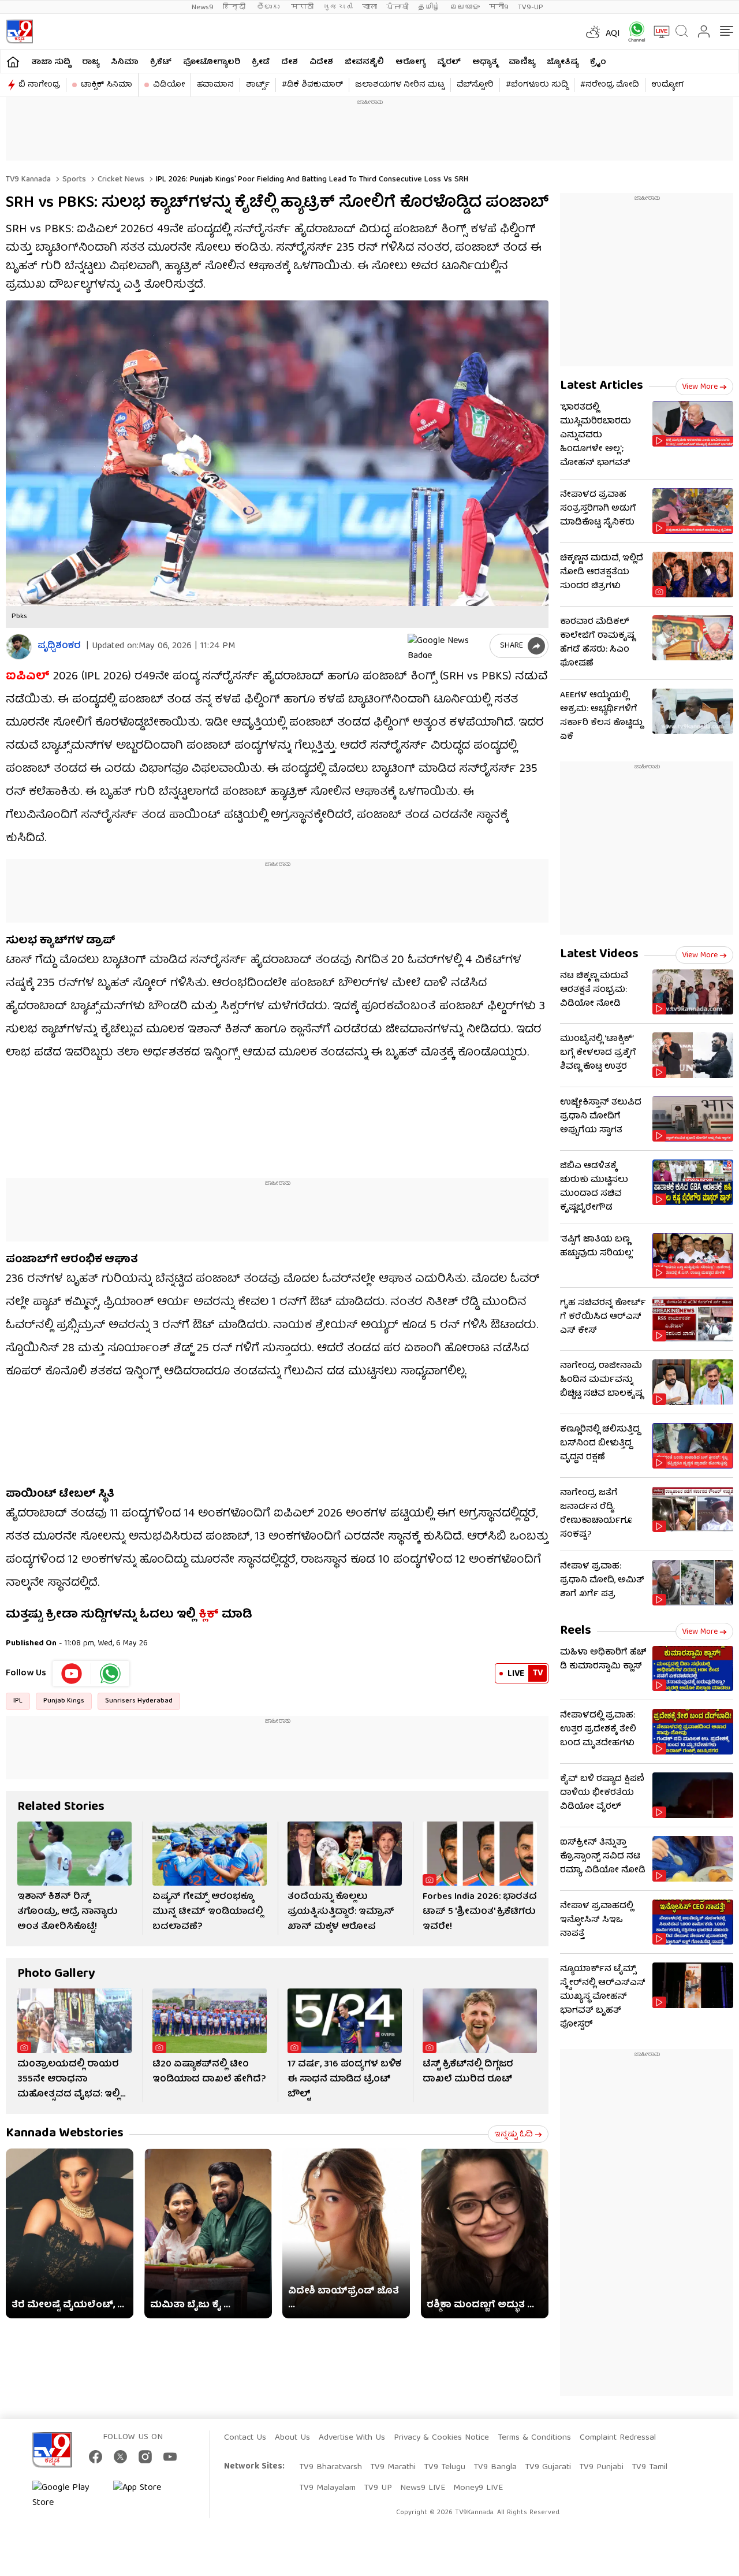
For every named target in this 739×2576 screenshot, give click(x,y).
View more (700, 387)
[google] (446, 646)
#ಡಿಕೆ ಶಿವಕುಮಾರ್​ (312, 85)
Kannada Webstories (65, 2134)
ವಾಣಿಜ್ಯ (522, 62)
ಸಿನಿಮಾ (125, 62)
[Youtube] (72, 1674)
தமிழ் (429, 7)
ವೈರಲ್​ (449, 62)
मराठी (302, 7)
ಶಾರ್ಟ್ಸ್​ (258, 85)
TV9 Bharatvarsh (331, 2467)
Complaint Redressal (618, 2438)
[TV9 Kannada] (19, 31)
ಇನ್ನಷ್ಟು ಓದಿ (514, 2135)
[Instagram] (145, 2457)
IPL (18, 1701)
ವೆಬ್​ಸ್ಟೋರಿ (475, 85)
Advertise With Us (352, 2438)
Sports (73, 180)
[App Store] (148, 2496)
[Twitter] (120, 2457)
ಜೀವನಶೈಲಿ (364, 62)
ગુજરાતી (338, 7)
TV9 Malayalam (327, 2488)
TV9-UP (531, 7)
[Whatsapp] (633, 31)
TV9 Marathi (393, 2467)
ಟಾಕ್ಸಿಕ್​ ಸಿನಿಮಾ (107, 85)
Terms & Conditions (534, 2438)
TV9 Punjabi (601, 2467)
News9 (203, 7)
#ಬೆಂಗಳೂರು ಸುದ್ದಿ (537, 85)
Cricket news (120, 180)
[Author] (19, 647)
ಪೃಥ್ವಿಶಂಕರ (59, 647)
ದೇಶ (290, 62)
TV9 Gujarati (548, 2467)
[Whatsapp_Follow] (110, 1674)
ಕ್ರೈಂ (598, 62)
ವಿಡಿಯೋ (169, 85)
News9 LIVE (423, 2488)
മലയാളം (465, 7)
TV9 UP (378, 2488)
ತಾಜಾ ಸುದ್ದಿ (51, 62)
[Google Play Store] (67, 2496)
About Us (292, 2438)
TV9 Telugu (445, 2467)
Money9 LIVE (478, 2488)
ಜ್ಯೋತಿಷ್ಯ (563, 62)
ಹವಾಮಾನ (215, 85)
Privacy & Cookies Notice (441, 2438)
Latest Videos (599, 955)
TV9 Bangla (495, 2467)
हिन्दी (235, 7)
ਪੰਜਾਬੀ (398, 7)
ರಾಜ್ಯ (91, 62)
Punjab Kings (64, 1701)
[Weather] (592, 32)
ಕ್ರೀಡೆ (261, 62)
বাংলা (369, 7)
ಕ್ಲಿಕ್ (209, 1615)
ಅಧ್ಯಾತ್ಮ (485, 62)
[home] (13, 62)
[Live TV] (658, 32)
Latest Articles (602, 386)
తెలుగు (269, 7)
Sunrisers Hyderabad (139, 1701)
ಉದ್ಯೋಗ (667, 85)
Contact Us (245, 2438)
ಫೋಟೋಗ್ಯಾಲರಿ (212, 62)
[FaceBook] (96, 2457)
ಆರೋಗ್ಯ (410, 62)
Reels (576, 1631)
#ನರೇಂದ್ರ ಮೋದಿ (610, 85)
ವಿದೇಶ (321, 62)
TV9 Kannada (28, 180)
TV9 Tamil (650, 2467)
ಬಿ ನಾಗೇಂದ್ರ (39, 85)
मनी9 (499, 7)
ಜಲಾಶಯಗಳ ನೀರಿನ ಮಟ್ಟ (400, 85)
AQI (613, 34)
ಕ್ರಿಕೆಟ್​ (161, 62)
